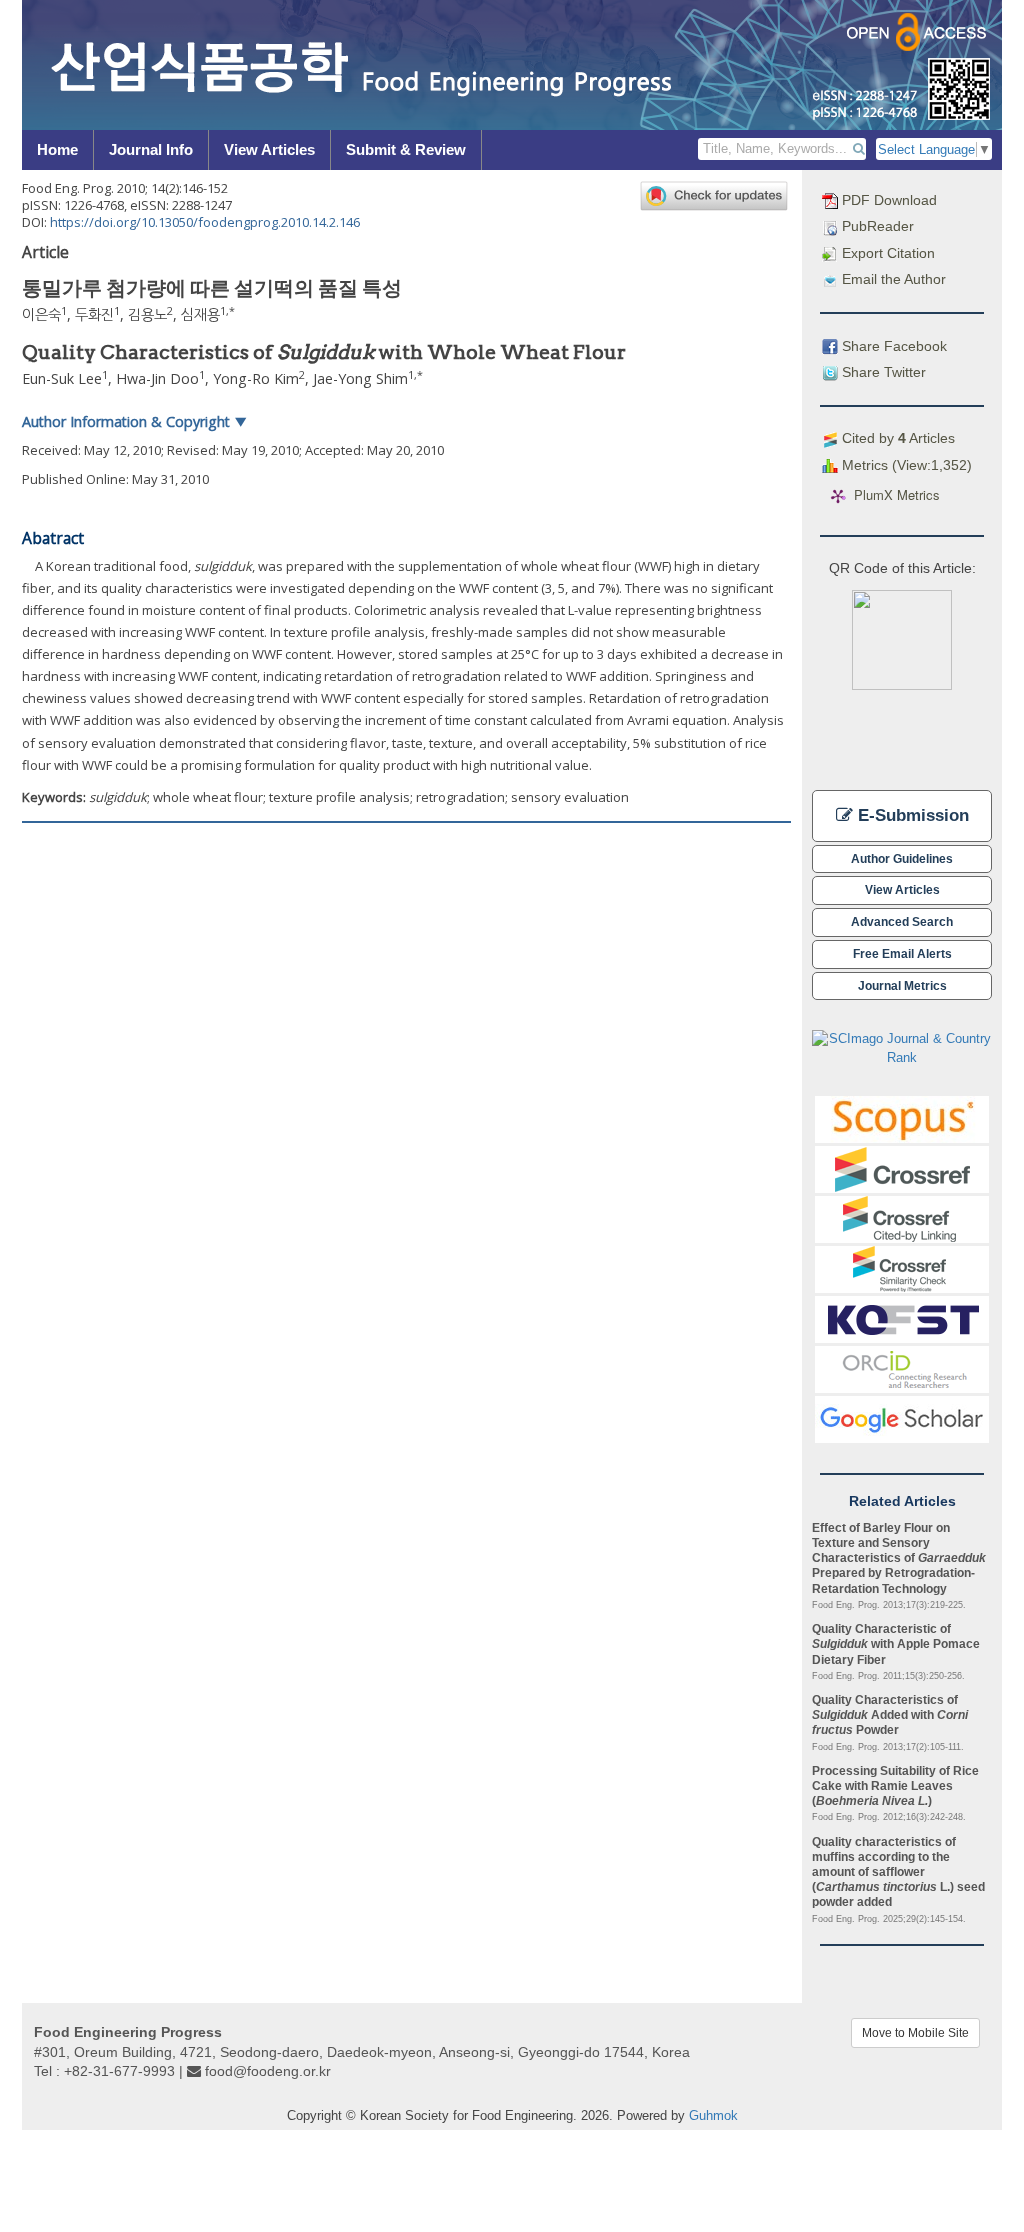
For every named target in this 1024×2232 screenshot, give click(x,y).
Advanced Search (902, 921)
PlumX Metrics (897, 495)
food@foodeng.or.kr (268, 2071)
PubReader (876, 226)
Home (57, 149)
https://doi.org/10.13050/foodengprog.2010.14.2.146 (205, 222)
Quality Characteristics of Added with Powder (890, 1714)
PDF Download (887, 200)
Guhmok (713, 2115)
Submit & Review (406, 149)
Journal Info (151, 149)
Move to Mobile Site (915, 2033)
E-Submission (911, 815)
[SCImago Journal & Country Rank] (902, 1047)
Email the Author (892, 279)
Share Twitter (882, 372)
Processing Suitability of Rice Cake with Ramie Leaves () (895, 1785)
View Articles (269, 149)
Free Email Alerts (902, 953)
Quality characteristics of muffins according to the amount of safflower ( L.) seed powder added (898, 1872)
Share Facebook (892, 346)
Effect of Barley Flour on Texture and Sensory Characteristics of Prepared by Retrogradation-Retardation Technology (899, 1558)
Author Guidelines (902, 858)
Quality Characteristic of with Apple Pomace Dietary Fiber (896, 1643)
